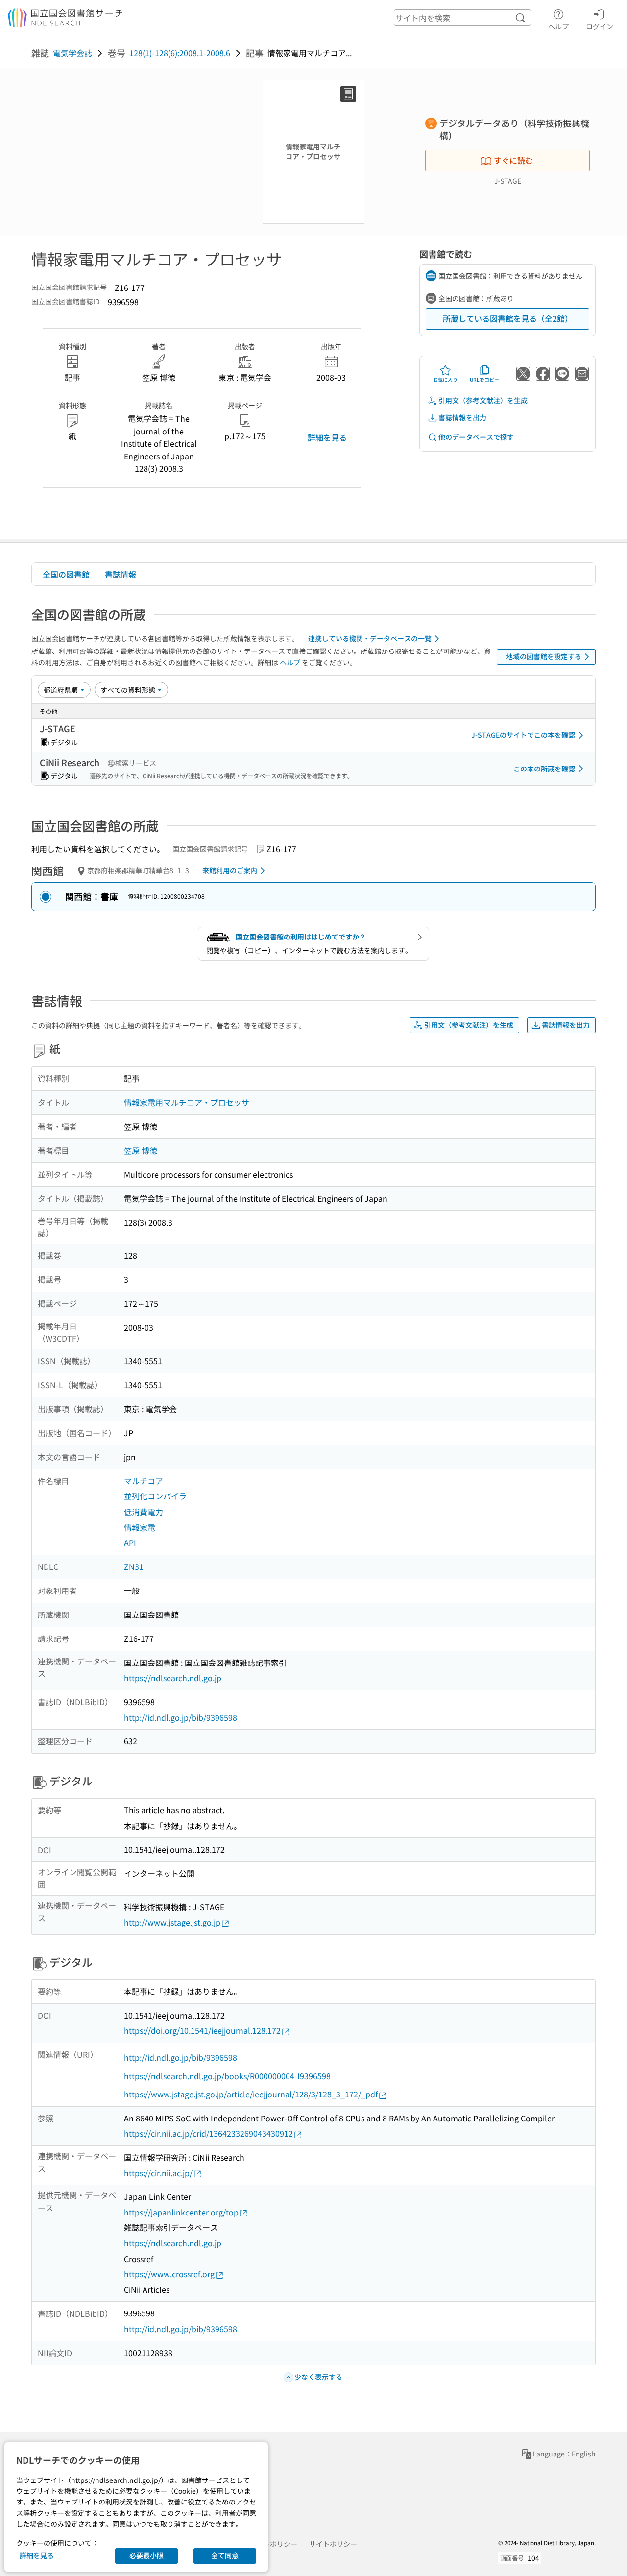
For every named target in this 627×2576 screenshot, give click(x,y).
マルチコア (144, 1481)
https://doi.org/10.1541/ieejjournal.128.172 (202, 2030)
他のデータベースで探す (476, 437)
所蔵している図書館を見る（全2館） (508, 318)
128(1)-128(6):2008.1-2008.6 (180, 53)
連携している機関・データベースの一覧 (370, 638)
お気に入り (445, 379)
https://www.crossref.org (169, 2274)
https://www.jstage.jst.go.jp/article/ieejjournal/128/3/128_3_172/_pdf (251, 2094)
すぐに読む (513, 160)
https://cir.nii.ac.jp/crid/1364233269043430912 (208, 2133)
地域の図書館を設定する (544, 656)
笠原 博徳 (141, 1150)
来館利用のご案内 (230, 870)
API (130, 1542)
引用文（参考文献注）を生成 (483, 400)
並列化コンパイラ (155, 1496)
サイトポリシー (333, 2544)
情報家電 (140, 1527)
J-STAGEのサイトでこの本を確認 (523, 735)
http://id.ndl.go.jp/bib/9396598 (181, 1717)
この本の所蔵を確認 (544, 769)
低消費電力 (144, 1512)
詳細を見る (327, 437)
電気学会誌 (72, 53)
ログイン (600, 26)
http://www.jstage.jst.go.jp (172, 1922)
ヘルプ (558, 26)
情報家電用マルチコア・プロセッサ (187, 1102)
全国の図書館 (66, 574)
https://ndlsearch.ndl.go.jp (173, 1678)
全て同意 (225, 2555)
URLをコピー (484, 379)
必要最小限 (146, 2555)
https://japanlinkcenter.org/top (181, 2212)
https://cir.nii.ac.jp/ (158, 2173)
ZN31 (134, 1566)
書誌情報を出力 (462, 417)
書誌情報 (121, 574)
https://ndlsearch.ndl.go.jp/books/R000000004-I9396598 (227, 2076)
